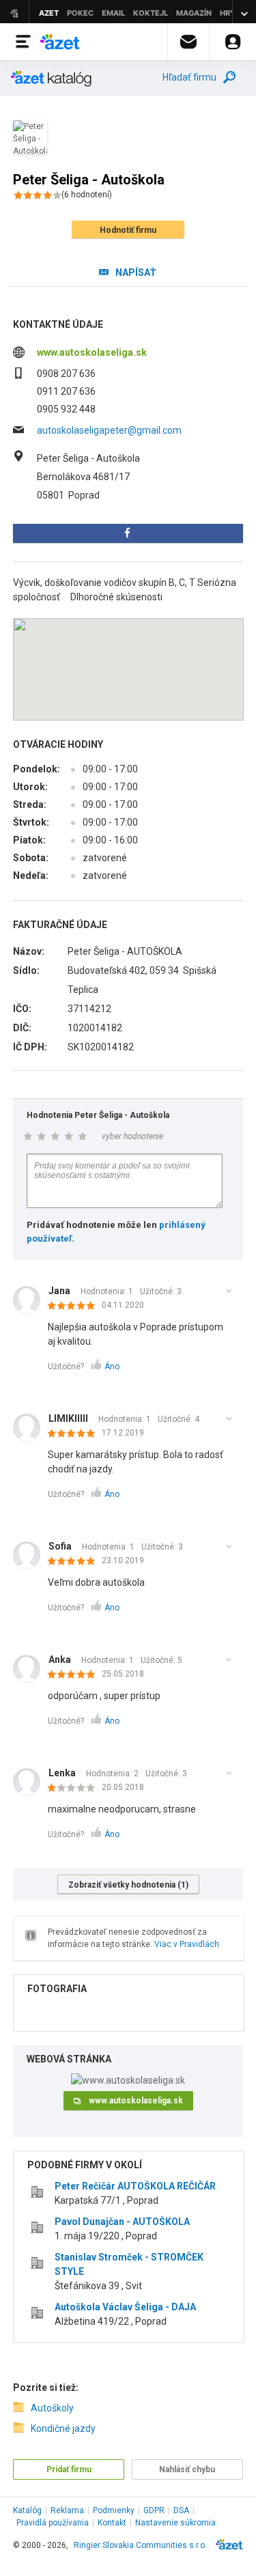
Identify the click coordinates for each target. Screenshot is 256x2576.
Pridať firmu (69, 2469)
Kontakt (112, 2523)
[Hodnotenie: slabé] (75, 1789)
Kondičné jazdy (63, 2428)
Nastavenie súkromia (175, 2523)
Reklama (67, 2510)
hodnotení (87, 195)
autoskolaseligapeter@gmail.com (109, 430)
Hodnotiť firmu (128, 230)
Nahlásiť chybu (187, 2469)
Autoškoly (52, 2408)
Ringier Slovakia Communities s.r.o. (140, 2545)
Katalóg (27, 2510)
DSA (181, 2510)
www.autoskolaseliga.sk (92, 352)
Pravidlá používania (53, 2523)
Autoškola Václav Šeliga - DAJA (125, 2307)
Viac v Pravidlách (187, 1944)
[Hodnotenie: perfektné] (75, 1306)
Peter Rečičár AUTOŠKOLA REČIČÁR (135, 2186)
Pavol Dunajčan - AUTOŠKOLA (122, 2222)
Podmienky (114, 2510)
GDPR (154, 2510)
